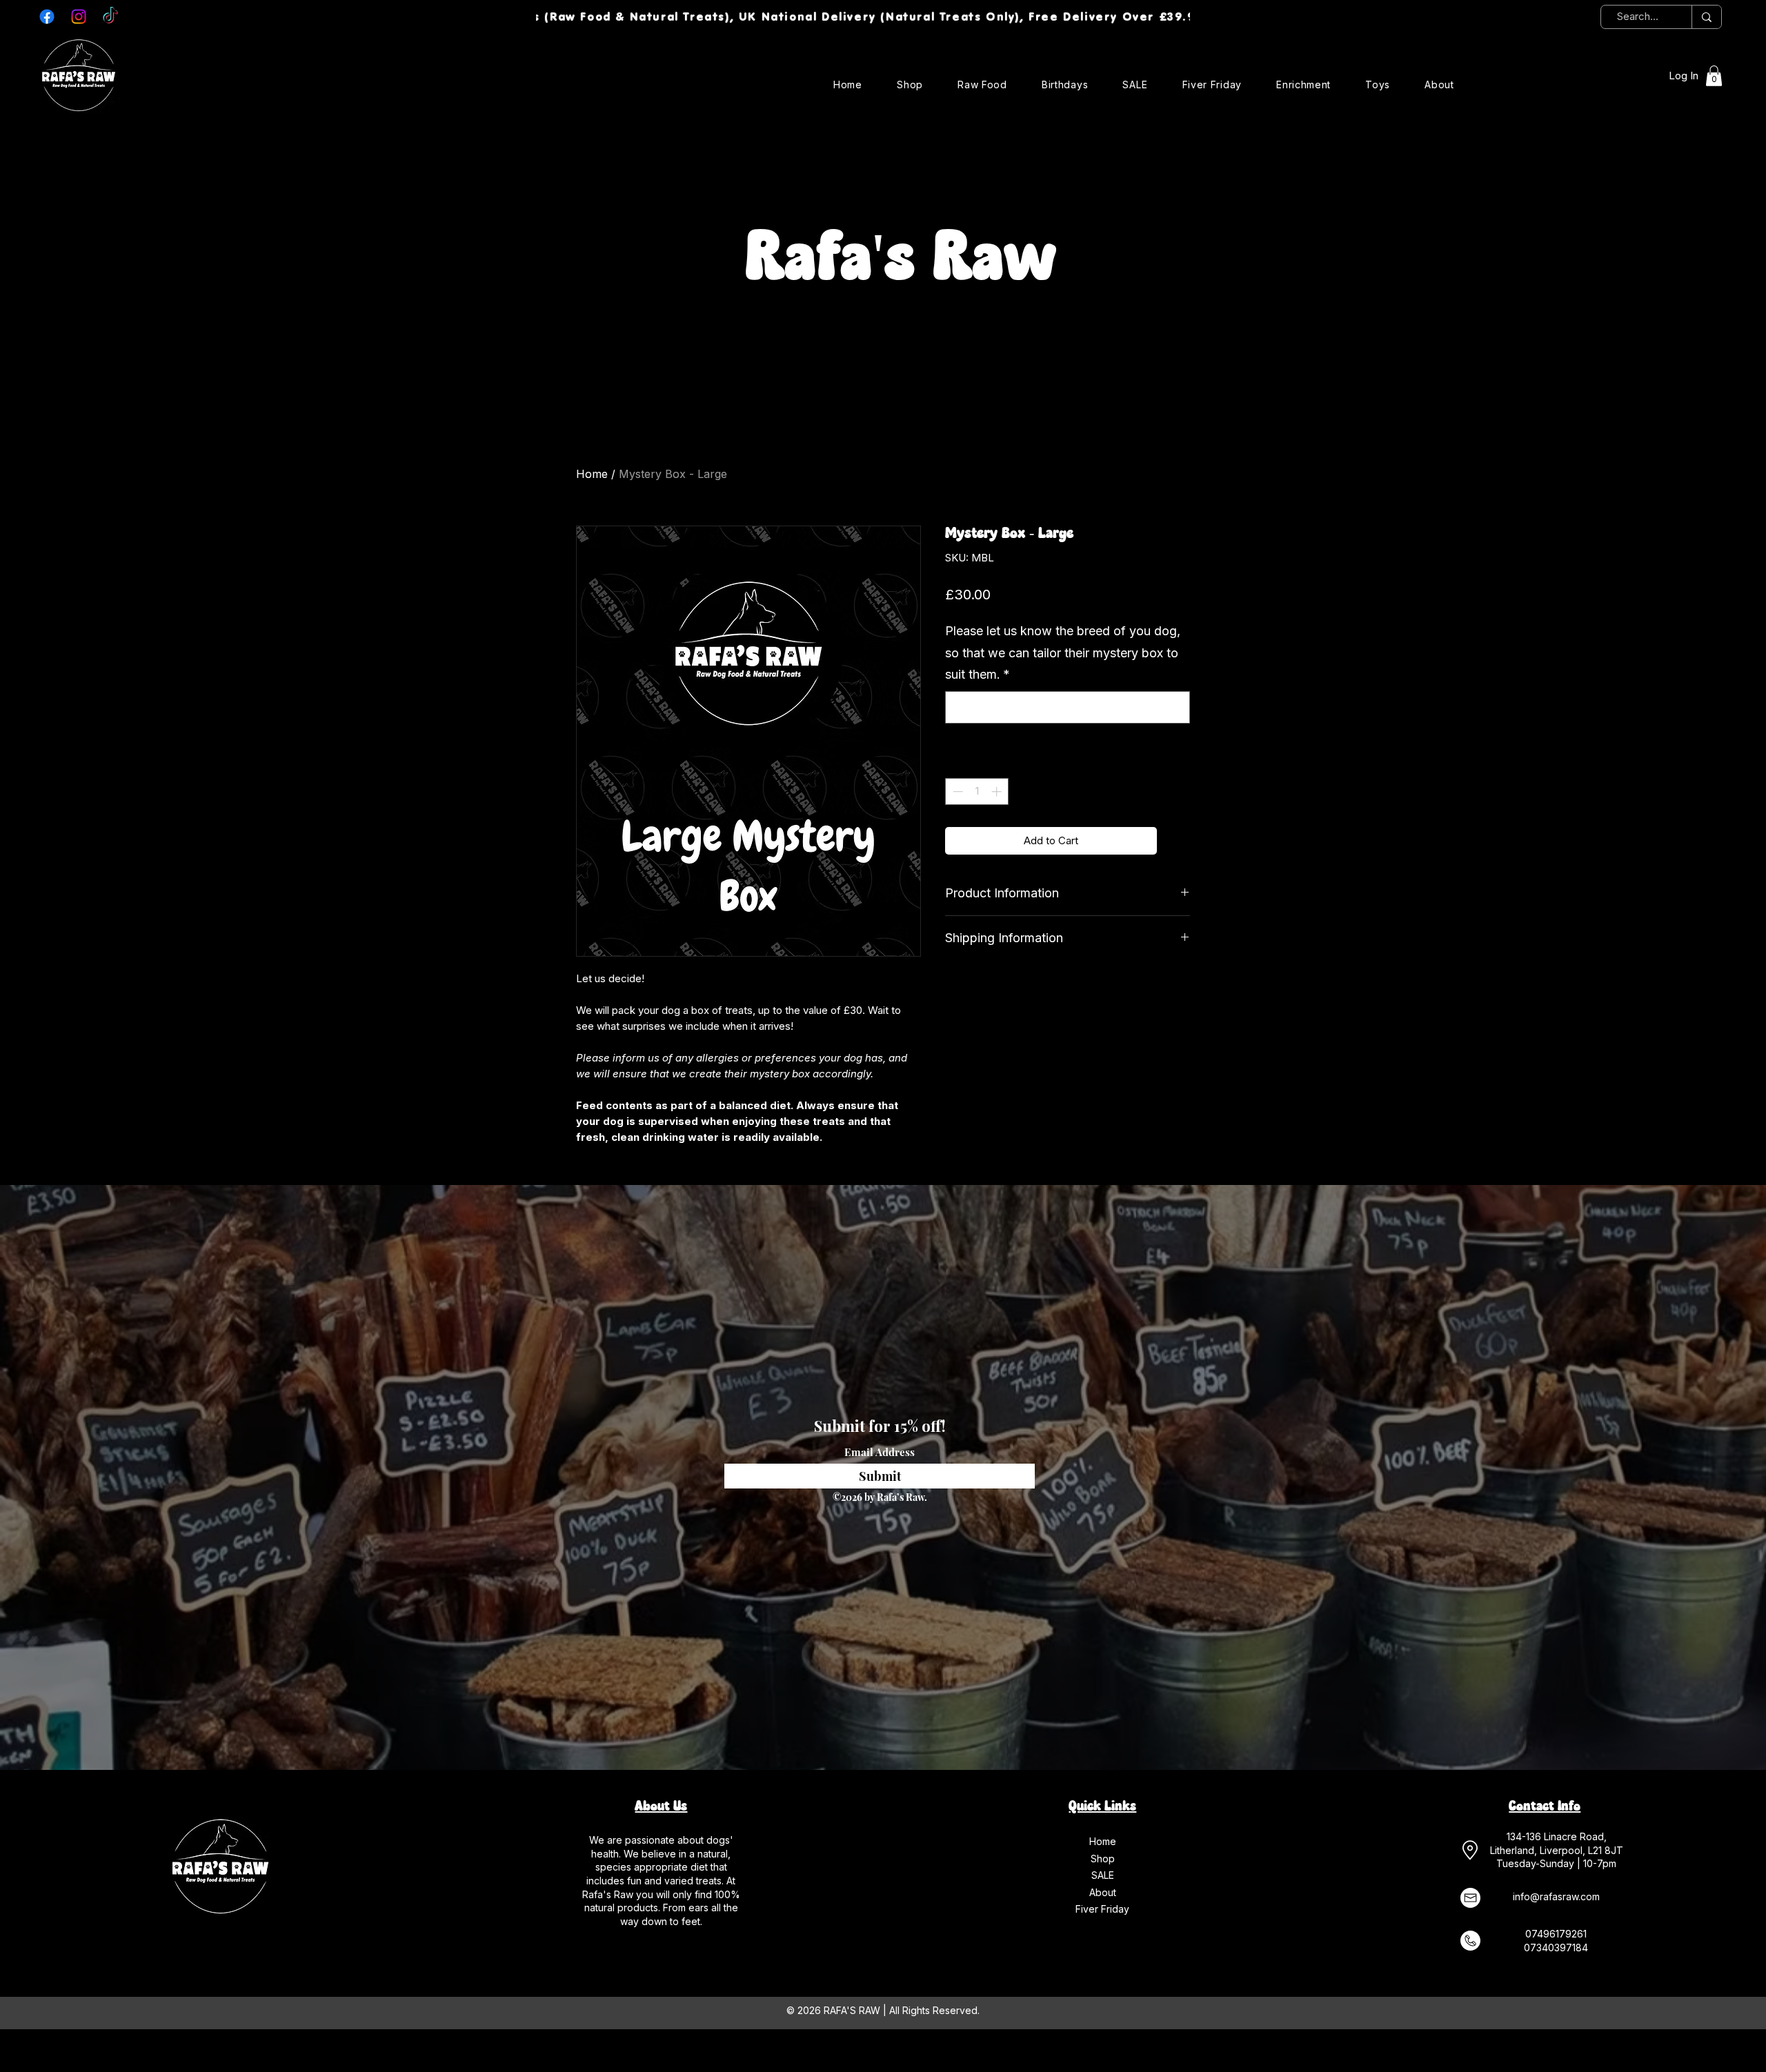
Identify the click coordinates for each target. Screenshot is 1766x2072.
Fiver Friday (1102, 1909)
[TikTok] (110, 17)
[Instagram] (79, 17)
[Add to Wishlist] (1177, 841)
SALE (1103, 1875)
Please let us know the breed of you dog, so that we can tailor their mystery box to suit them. (1063, 653)
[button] (1714, 76)
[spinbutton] (977, 791)
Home (592, 474)
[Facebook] (47, 17)
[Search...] (1706, 17)
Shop (1103, 1859)
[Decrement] (956, 791)
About (1103, 1892)
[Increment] (998, 791)
